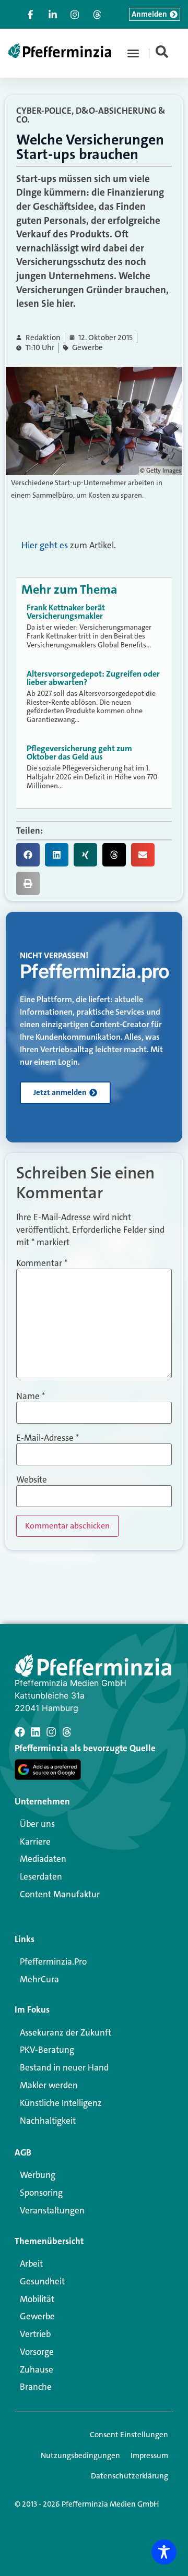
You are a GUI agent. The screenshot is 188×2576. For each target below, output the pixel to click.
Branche (36, 2387)
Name (31, 1396)
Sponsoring (41, 2193)
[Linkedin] (36, 1732)
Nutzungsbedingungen (80, 2455)
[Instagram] (51, 1732)
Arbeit (31, 2264)
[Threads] (67, 1732)
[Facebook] (20, 1732)
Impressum (149, 2455)
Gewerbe (87, 348)
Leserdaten (41, 1876)
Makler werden (49, 2085)
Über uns (37, 1824)
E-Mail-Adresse (48, 1438)
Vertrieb (35, 2334)
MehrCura (39, 1979)
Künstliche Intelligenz (61, 2103)
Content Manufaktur (60, 1894)
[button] (133, 53)
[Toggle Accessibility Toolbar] (164, 2552)
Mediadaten (43, 1859)
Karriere (35, 1841)
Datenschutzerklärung (130, 2476)
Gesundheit (42, 2281)
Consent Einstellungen (129, 2435)
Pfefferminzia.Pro (53, 1961)
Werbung (38, 2175)
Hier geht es (45, 545)
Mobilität (37, 2299)
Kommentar (42, 1263)
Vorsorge (37, 2352)
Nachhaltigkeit (48, 2121)
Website (32, 1480)
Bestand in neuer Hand (64, 2067)
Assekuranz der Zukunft (66, 2032)
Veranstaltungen (52, 2210)
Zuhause (37, 2369)
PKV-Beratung (47, 2050)
